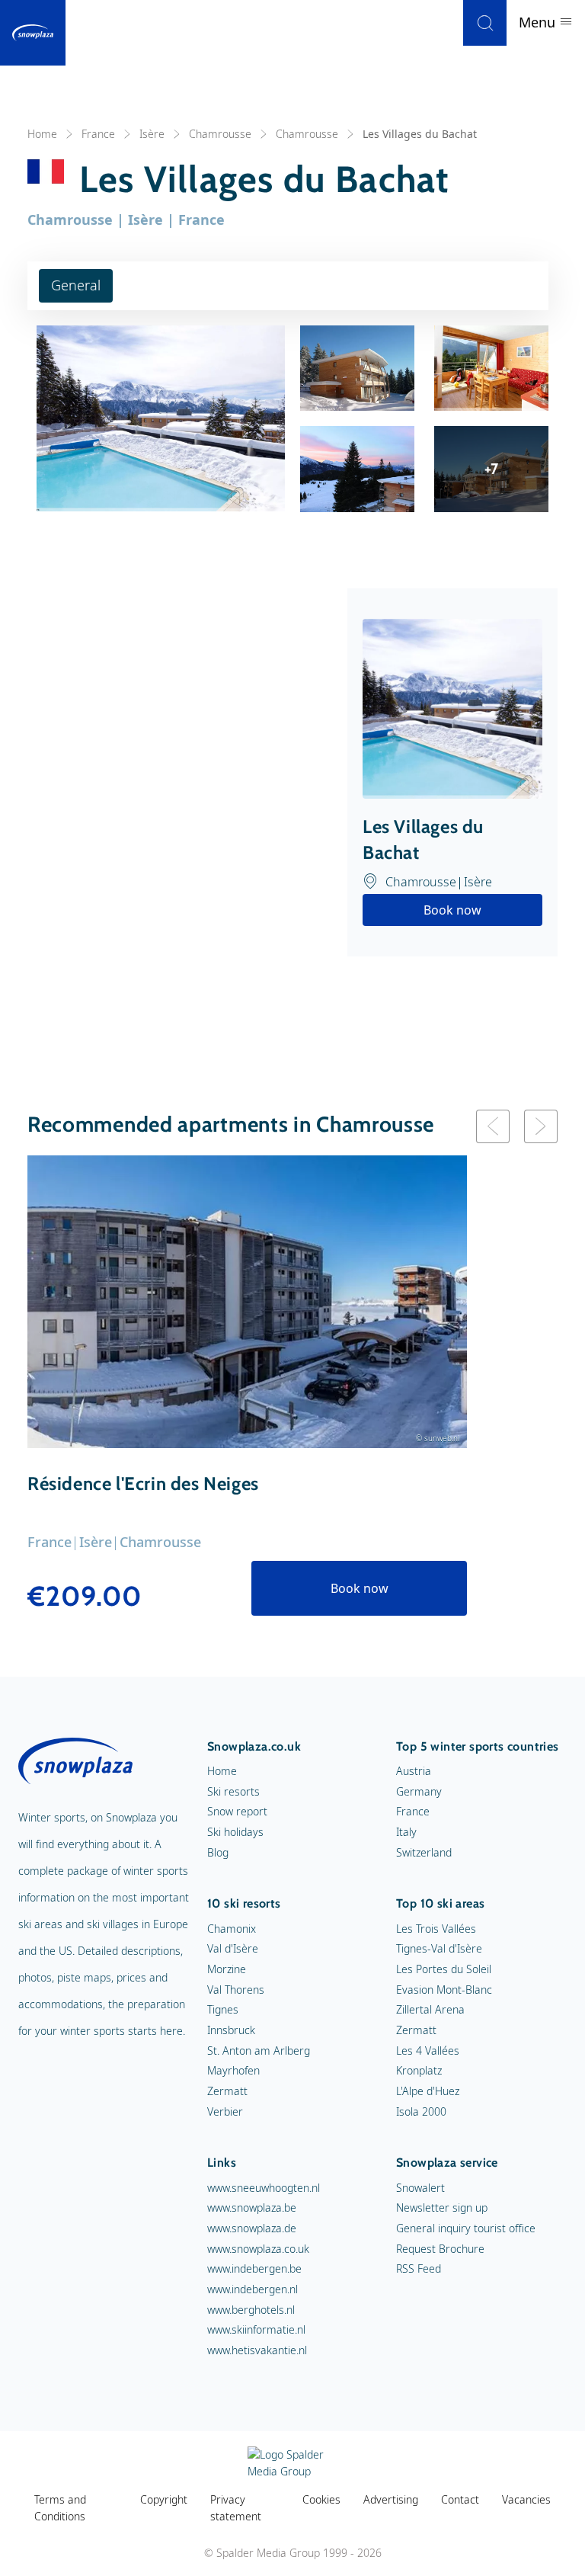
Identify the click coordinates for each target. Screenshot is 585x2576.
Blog (218, 1852)
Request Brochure (440, 2249)
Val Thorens (236, 1990)
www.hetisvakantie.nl (257, 2350)
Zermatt (227, 2091)
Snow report (237, 1811)
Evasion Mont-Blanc (444, 1990)
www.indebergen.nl (253, 2289)
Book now (452, 910)
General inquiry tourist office (466, 2228)
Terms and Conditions (60, 2508)
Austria (414, 1771)
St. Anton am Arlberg (259, 2051)
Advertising (391, 2499)
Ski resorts (233, 1791)
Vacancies (526, 2499)
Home (42, 134)
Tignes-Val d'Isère (439, 1948)
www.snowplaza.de (252, 2228)
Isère (152, 134)
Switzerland (424, 1852)
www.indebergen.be (254, 2268)
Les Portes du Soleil (444, 1969)
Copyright (164, 2499)
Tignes (223, 2009)
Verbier (225, 2111)
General (76, 285)
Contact (460, 2499)
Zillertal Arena (430, 2009)
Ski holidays (235, 1832)
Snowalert (420, 2188)
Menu (539, 22)
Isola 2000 (421, 2111)
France (98, 134)
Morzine (227, 1969)
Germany (419, 1791)
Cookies (321, 2499)
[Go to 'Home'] (33, 33)
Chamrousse (220, 134)
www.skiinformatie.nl (256, 2329)
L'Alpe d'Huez (428, 2091)
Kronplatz (419, 2070)
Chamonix (232, 1929)
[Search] (485, 23)
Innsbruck (231, 2030)
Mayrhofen (233, 2070)
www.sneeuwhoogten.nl (264, 2188)
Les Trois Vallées (436, 1929)
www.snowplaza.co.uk (258, 2249)
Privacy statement (236, 2508)
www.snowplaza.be (252, 2208)
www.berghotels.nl (251, 2310)
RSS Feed (419, 2268)
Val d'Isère (233, 1948)
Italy (406, 1832)
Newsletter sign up (442, 2208)
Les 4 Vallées (428, 2051)
